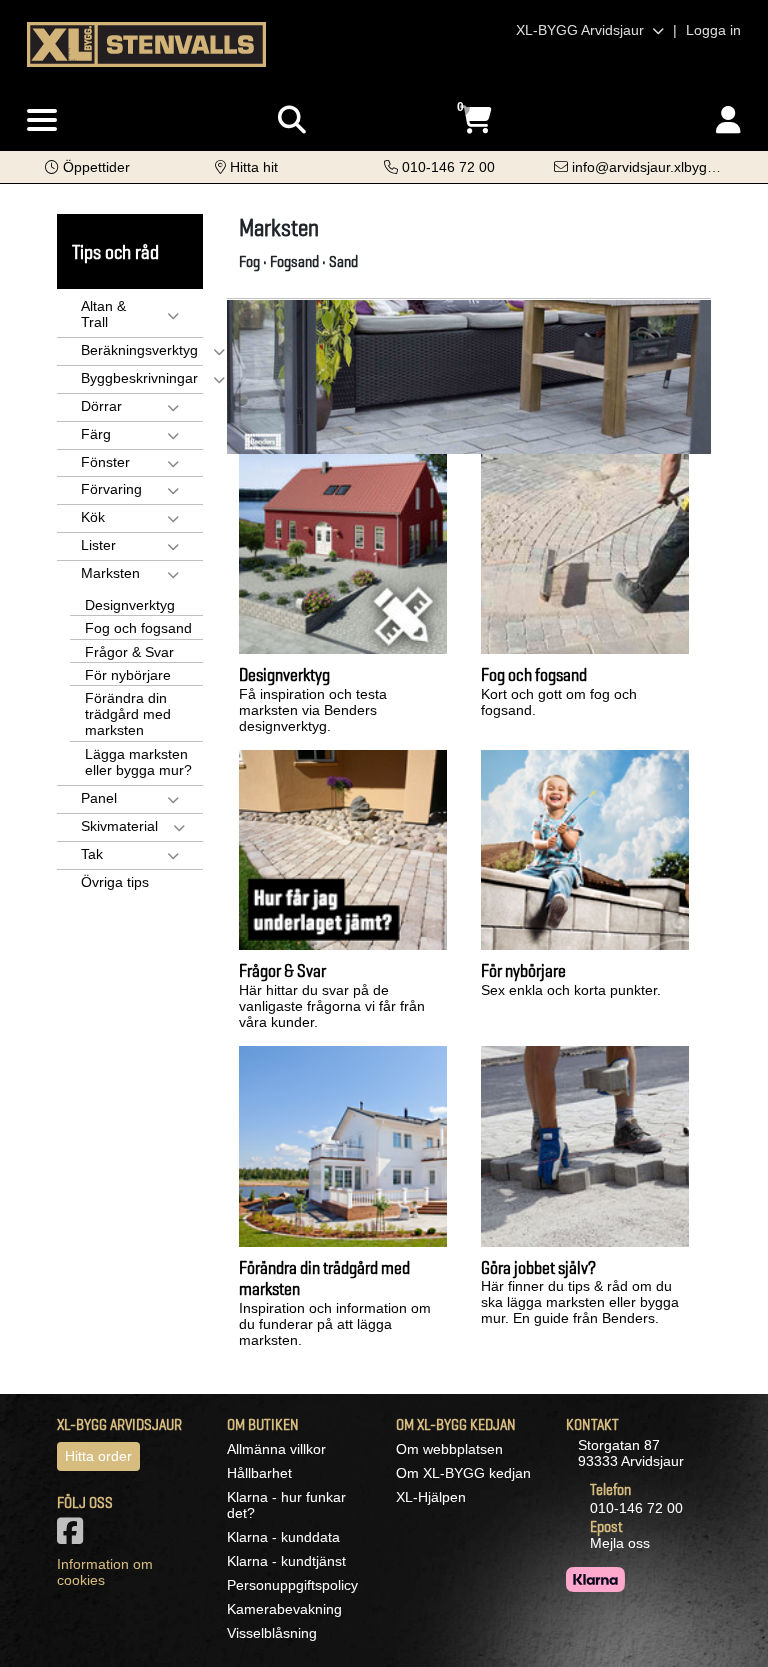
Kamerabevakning (284, 1609)
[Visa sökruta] (292, 120)
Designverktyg (130, 605)
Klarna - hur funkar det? (286, 1505)
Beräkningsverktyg (139, 350)
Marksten (110, 573)
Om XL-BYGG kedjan (463, 1473)
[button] (87, 167)
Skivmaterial (119, 826)
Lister (98, 545)
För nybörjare (128, 675)
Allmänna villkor (276, 1449)
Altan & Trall (103, 314)
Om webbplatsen (449, 1449)
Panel (99, 798)
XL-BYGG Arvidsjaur (582, 30)
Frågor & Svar (129, 652)
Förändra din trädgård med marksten (128, 714)
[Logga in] (728, 120)
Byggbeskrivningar (139, 378)
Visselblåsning (272, 1633)
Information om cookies (105, 1572)
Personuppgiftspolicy (292, 1585)
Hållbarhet (259, 1473)
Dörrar (101, 406)
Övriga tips (115, 882)
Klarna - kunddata (283, 1537)
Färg (96, 434)
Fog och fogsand (138, 628)
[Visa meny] (42, 121)
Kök (93, 517)
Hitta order (98, 1456)
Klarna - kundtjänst (286, 1561)
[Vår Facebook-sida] (74, 1537)
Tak (92, 854)
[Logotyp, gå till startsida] (146, 43)
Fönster (105, 462)
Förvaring (111, 489)
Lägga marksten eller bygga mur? (138, 762)
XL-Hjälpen (431, 1497)
